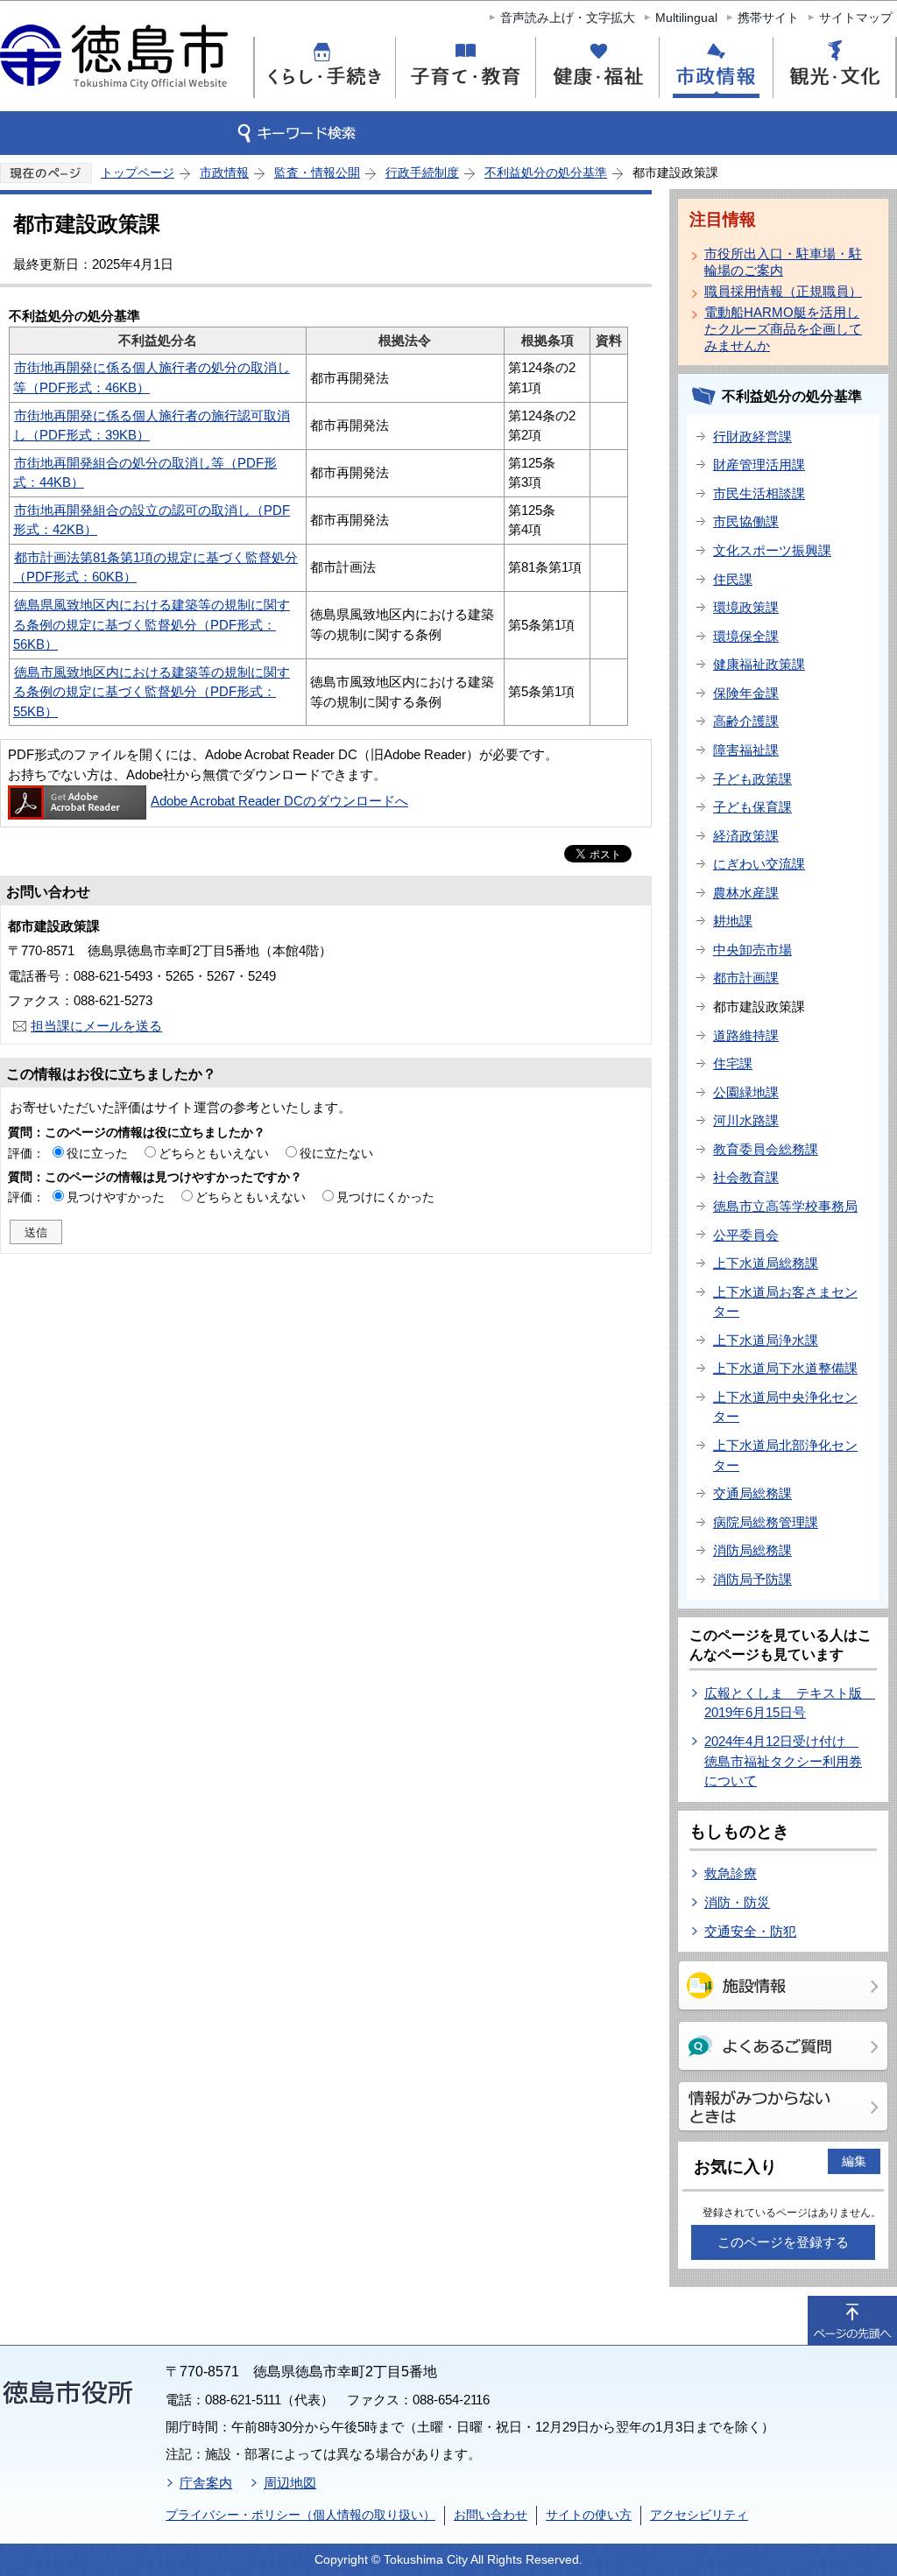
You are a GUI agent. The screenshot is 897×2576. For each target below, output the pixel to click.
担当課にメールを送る (96, 1026)
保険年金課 (746, 693)
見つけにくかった (385, 1197)
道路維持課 (746, 1035)
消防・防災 (737, 1902)
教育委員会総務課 (766, 1149)
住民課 (733, 579)
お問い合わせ (491, 2515)
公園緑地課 (746, 1092)
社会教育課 (746, 1177)
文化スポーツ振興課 (772, 550)
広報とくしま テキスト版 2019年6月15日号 (790, 1703)
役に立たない (336, 1153)
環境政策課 (746, 607)
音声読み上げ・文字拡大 (568, 18)
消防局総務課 (752, 1550)
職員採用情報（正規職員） (783, 291)
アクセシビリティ (699, 2515)
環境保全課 (746, 636)
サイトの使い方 (589, 2515)
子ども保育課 (752, 807)
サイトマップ (856, 18)
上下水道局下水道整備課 (785, 1368)
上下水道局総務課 (766, 1263)
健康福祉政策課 (759, 664)
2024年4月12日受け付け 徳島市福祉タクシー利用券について (783, 1761)
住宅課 (733, 1063)
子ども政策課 (752, 779)
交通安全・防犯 (750, 1931)
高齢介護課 (746, 721)
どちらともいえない (214, 1153)
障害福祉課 (746, 750)
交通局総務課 (752, 1493)
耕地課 (733, 921)
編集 (854, 2161)
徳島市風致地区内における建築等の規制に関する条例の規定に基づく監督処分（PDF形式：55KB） (152, 692)
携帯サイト (768, 18)
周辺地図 (290, 2483)
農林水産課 (746, 893)
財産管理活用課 (759, 465)
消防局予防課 (752, 1579)
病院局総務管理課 (766, 1522)
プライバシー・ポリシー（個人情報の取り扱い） (300, 2515)
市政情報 (224, 172)
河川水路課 (746, 1120)
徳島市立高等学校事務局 (785, 1206)
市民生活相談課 (759, 493)
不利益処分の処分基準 (546, 172)
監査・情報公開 (317, 172)
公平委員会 (746, 1235)
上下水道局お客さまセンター (785, 1302)
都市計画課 (746, 978)
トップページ (138, 172)
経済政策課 (746, 836)
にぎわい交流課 (759, 864)
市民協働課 (746, 521)
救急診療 (731, 1873)
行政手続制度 (422, 172)
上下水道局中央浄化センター (785, 1407)
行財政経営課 (752, 436)
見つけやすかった (116, 1197)
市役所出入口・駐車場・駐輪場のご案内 (783, 262)
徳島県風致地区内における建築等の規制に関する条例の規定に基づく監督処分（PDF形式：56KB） (152, 624)
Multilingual (686, 18)
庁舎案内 (206, 2483)
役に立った (97, 1153)
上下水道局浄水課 (766, 1340)
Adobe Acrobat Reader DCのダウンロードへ (279, 801)
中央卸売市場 (752, 950)
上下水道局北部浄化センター (785, 1455)
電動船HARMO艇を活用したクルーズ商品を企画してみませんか (783, 329)
